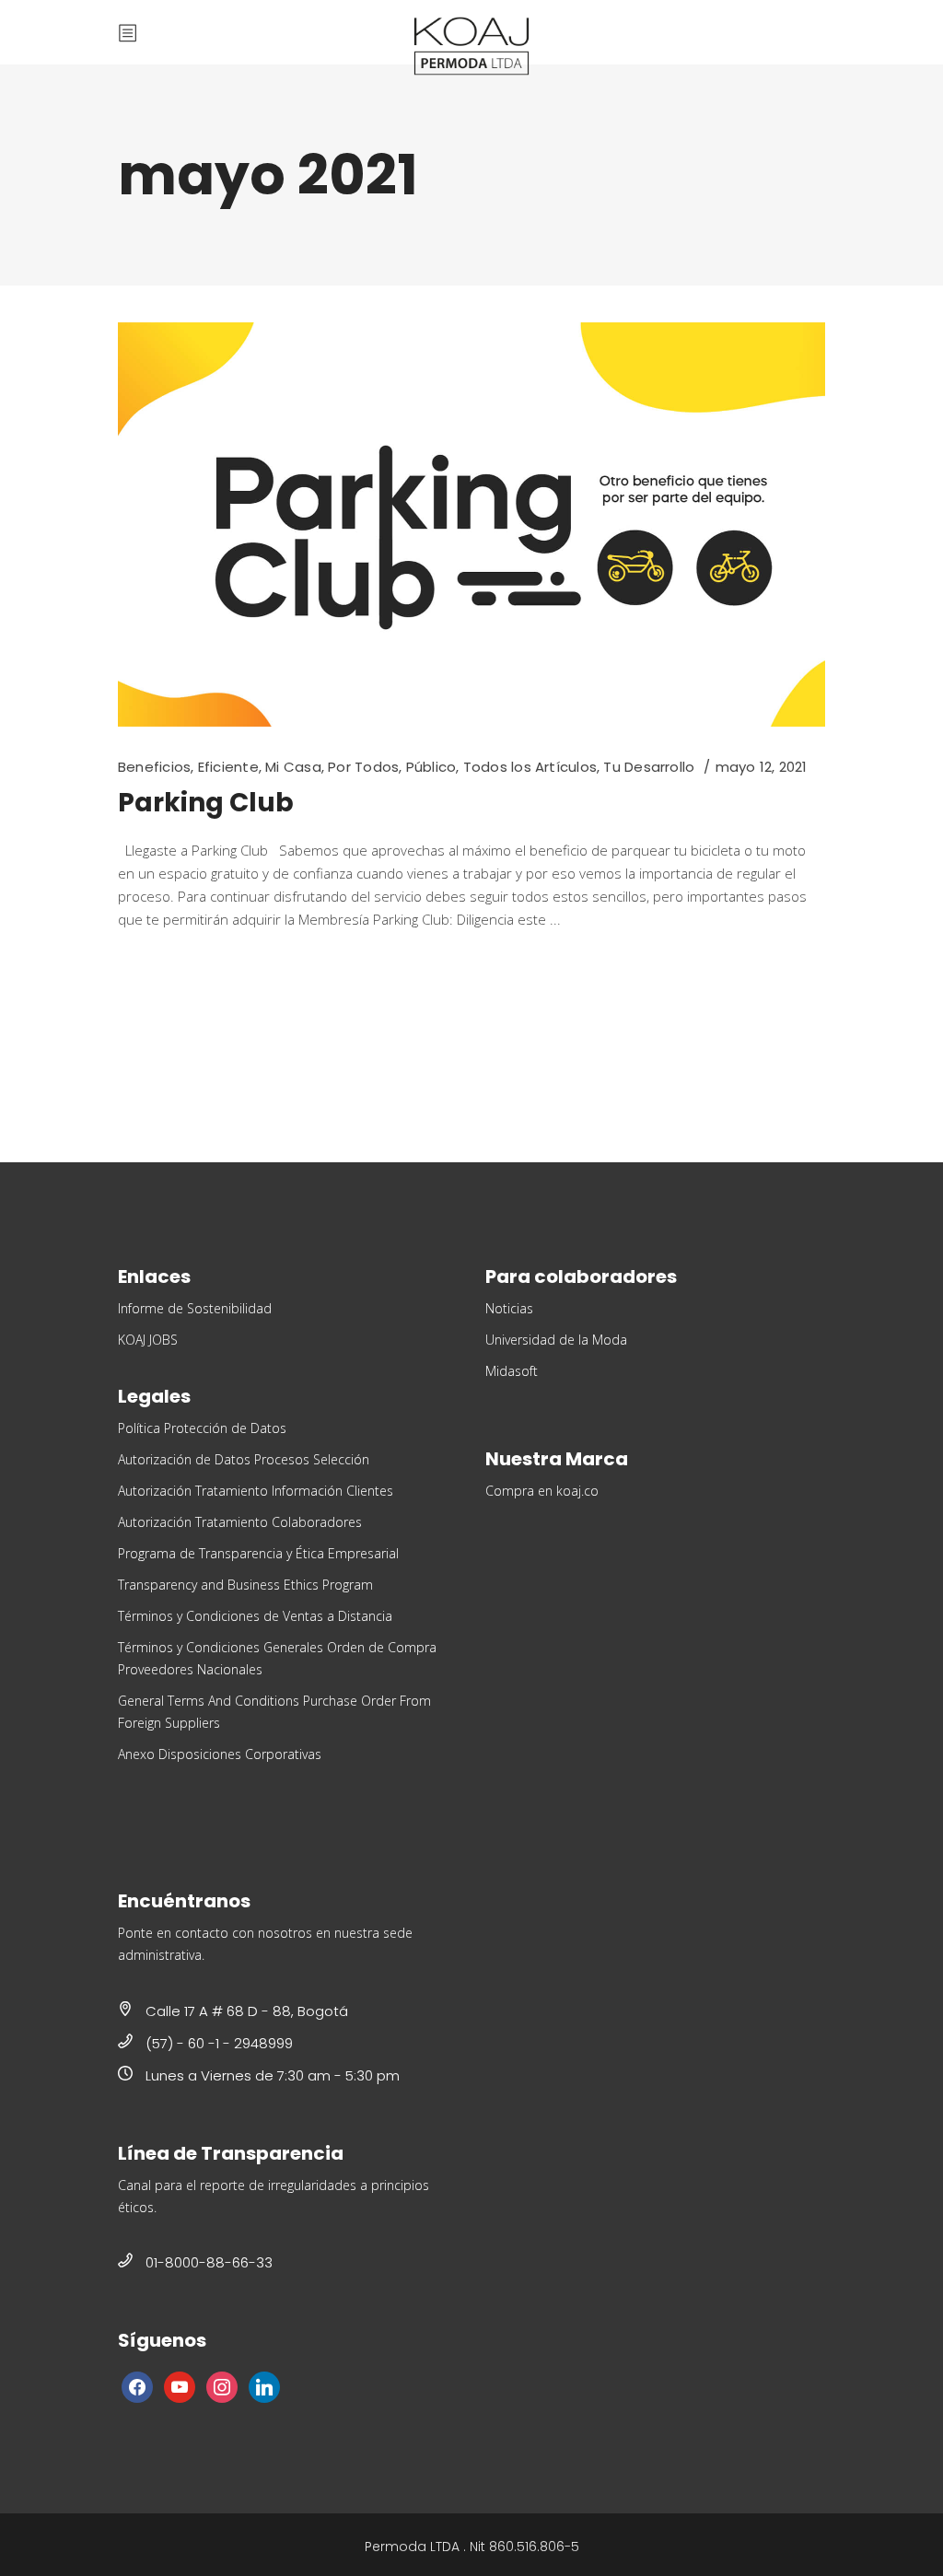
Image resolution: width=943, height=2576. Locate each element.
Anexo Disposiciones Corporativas (220, 1754)
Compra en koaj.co (542, 1491)
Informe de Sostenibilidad (195, 1308)
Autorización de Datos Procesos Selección (244, 1459)
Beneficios (154, 767)
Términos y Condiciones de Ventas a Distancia (255, 1616)
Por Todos (363, 767)
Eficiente (228, 767)
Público (431, 767)
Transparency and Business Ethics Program (245, 1585)
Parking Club (206, 803)
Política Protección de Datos (202, 1428)
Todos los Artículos (530, 767)
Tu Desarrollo (649, 767)
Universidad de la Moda (556, 1340)
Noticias (509, 1308)
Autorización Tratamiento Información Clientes (256, 1491)
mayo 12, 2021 (762, 767)
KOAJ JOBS (148, 1340)
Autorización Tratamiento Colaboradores (240, 1522)
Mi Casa (293, 767)
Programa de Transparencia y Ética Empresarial (258, 1553)
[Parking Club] (471, 525)
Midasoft (512, 1371)
